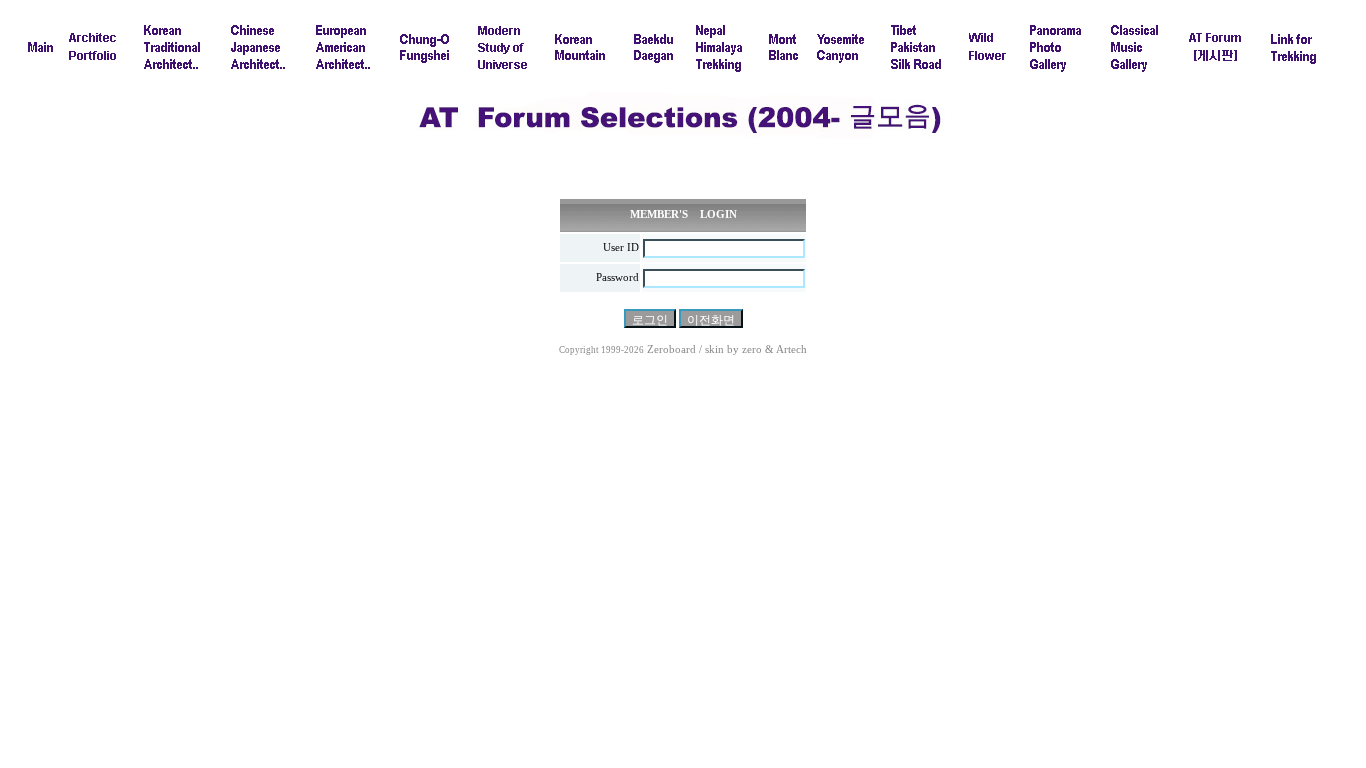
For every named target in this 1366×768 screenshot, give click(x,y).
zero (752, 349)
